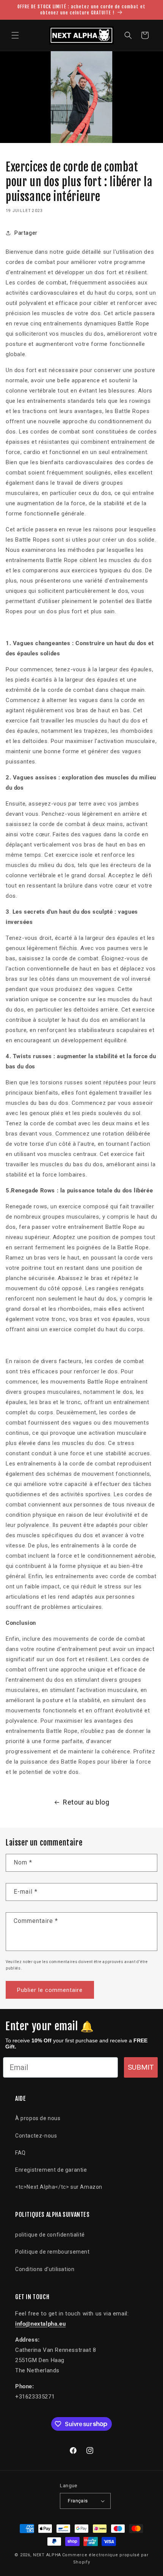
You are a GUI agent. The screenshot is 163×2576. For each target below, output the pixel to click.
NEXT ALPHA (47, 2555)
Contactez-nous (36, 2136)
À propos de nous (38, 2118)
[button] (15, 35)
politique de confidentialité (50, 2235)
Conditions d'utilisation (45, 2269)
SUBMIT (141, 2067)
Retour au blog (86, 1802)
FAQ (20, 2153)
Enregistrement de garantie (51, 2170)
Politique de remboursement (53, 2252)
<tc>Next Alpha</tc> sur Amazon (59, 2187)
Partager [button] (26, 233)
